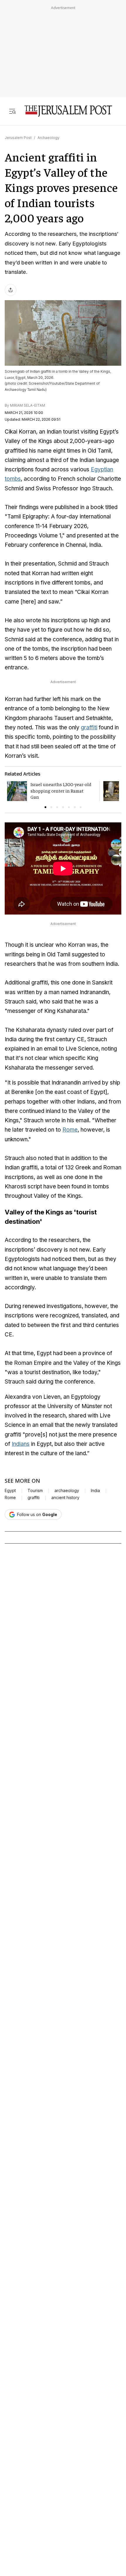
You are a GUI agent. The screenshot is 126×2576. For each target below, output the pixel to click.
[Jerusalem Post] (68, 111)
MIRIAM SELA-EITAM (28, 405)
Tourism (35, 1491)
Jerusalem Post (18, 138)
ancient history (65, 1498)
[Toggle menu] (12, 111)
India (95, 1491)
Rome (70, 1130)
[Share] (11, 290)
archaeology (67, 1491)
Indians (21, 1444)
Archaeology (48, 138)
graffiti (89, 727)
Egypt (10, 1491)
